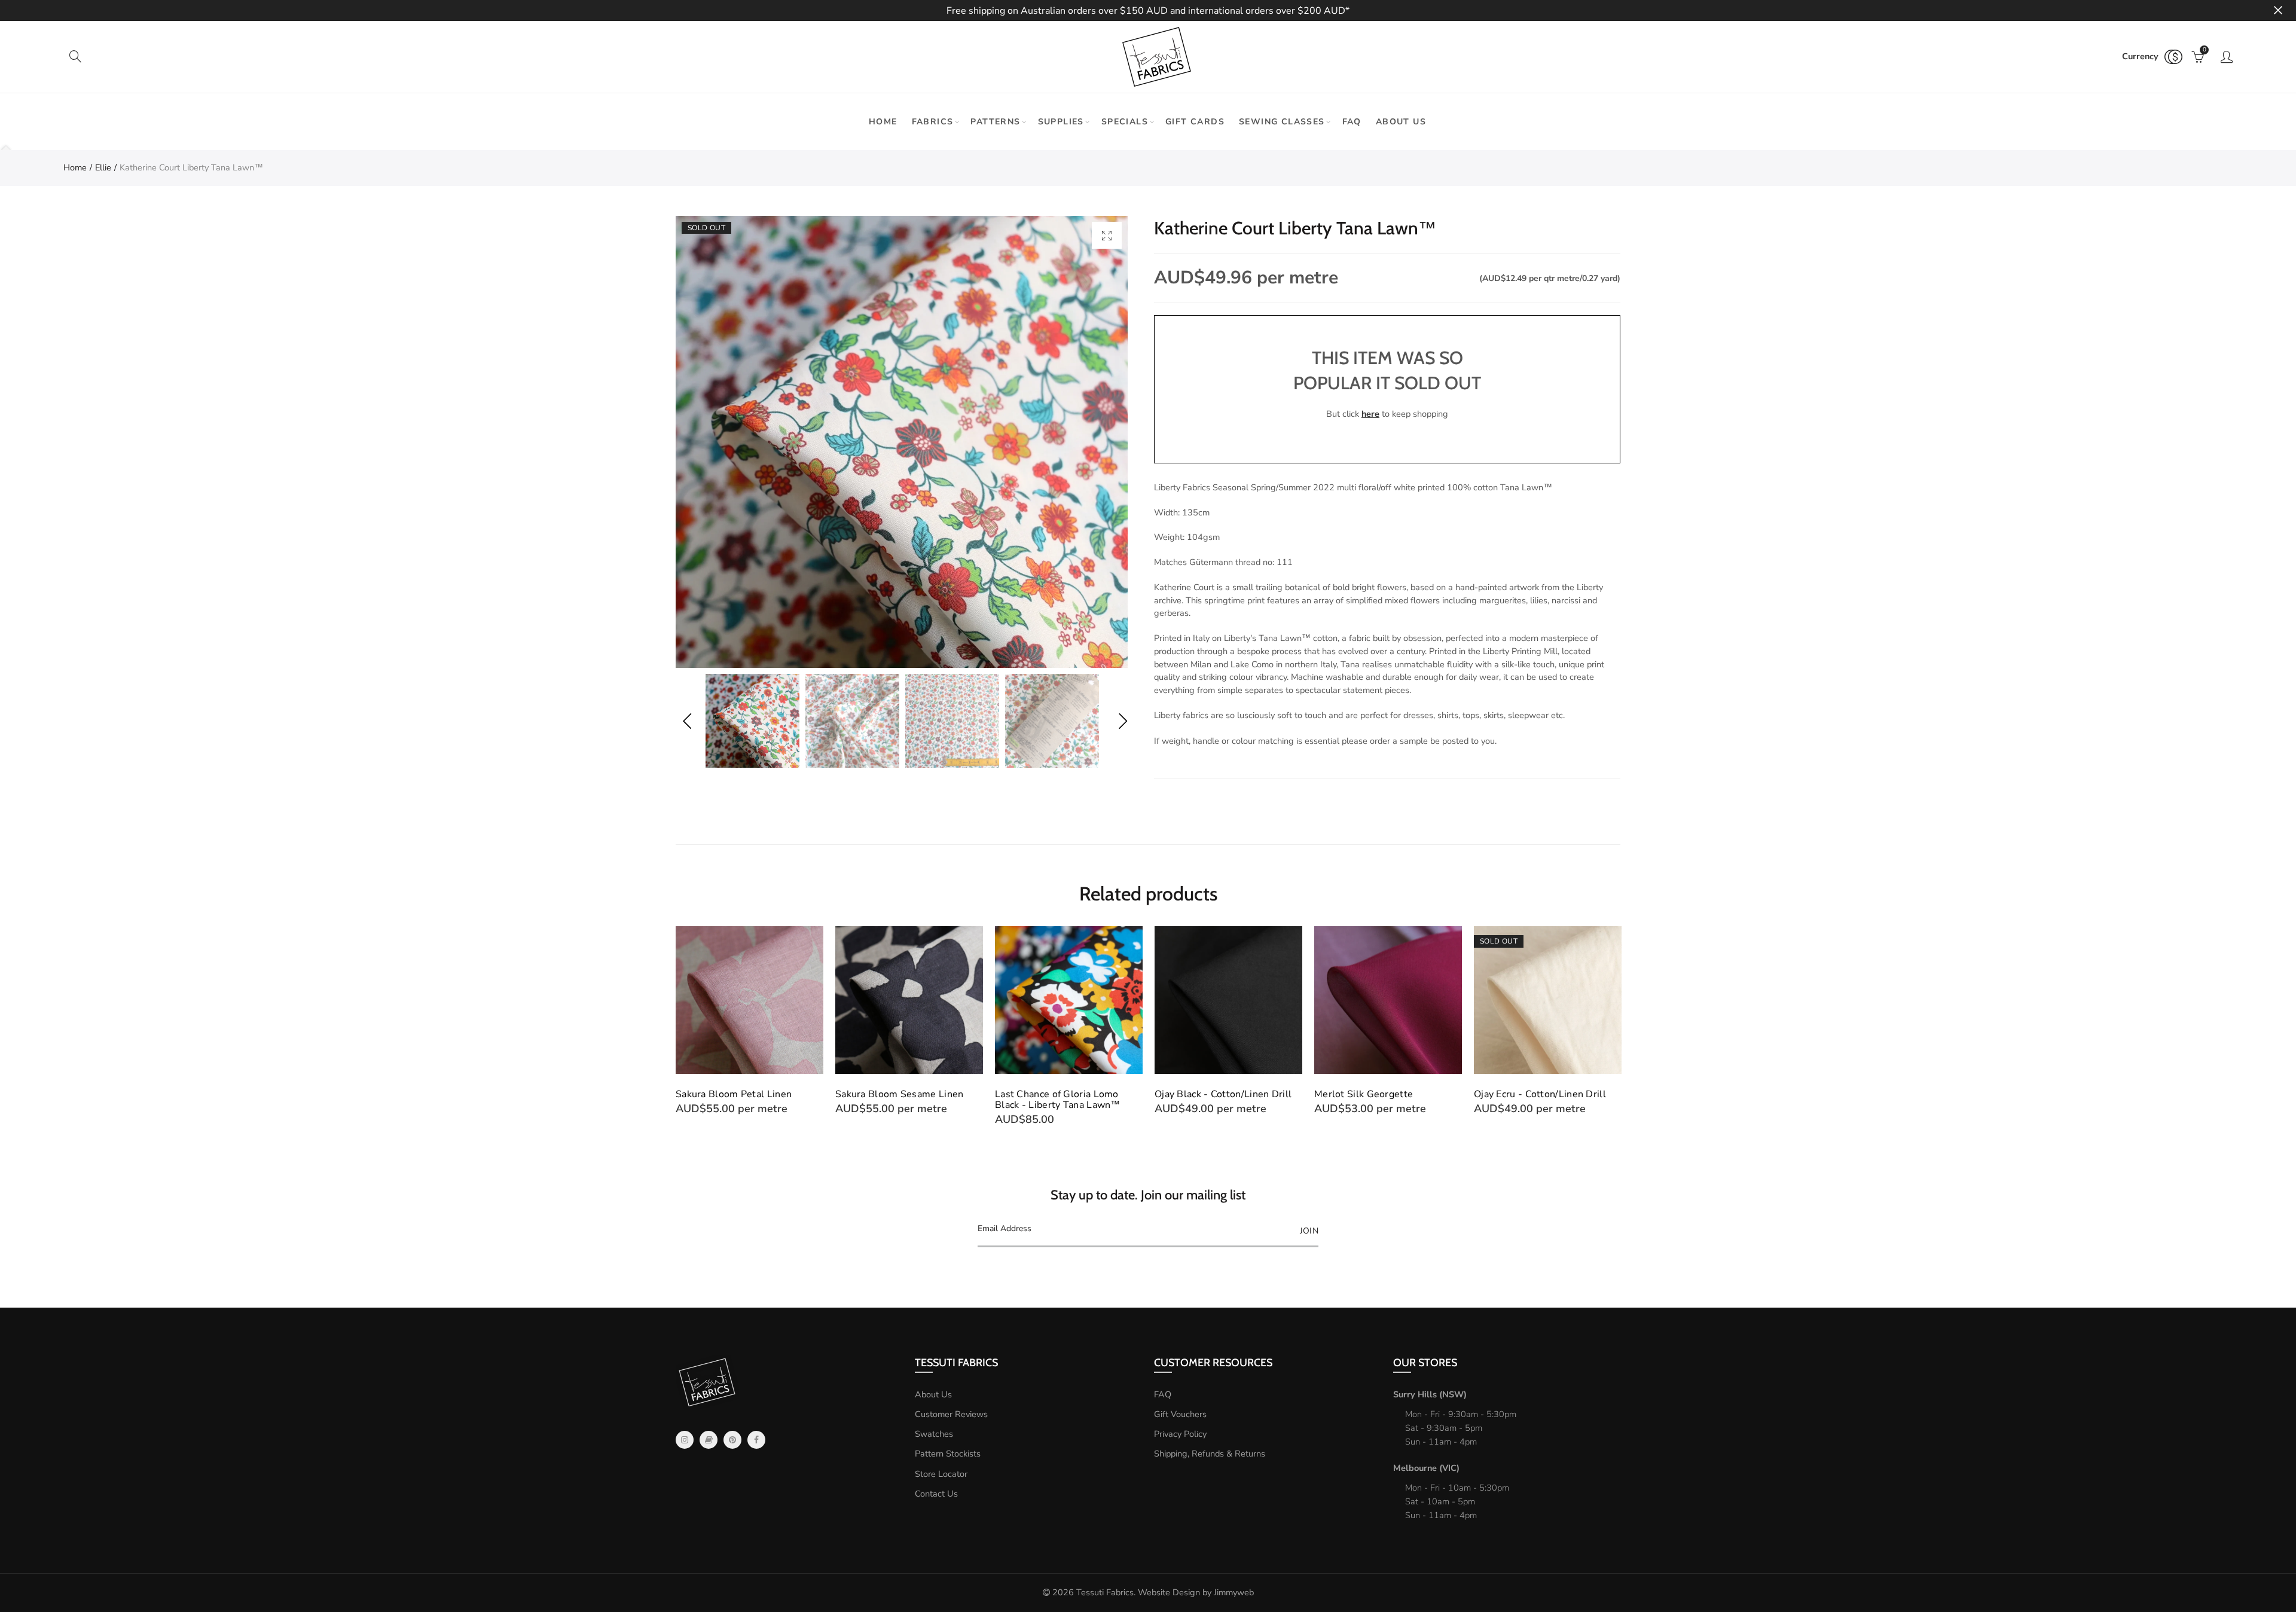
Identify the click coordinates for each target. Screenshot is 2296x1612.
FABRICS (933, 122)
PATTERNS (995, 122)
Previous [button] (687, 721)
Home (883, 122)
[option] (902, 442)
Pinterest (732, 1440)
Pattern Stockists (948, 1454)
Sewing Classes (1282, 122)
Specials (1125, 122)
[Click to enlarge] (1107, 235)
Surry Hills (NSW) (1430, 1394)
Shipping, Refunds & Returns (1210, 1454)
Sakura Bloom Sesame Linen (740, 1094)
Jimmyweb (1234, 1592)
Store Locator (941, 1474)
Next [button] (1123, 721)
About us (1401, 122)
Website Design (1169, 1592)
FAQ (1352, 122)
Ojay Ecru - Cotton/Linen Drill (1380, 1094)
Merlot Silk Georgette (1204, 1094)
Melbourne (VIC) (1426, 1468)
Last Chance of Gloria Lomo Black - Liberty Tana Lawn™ (898, 1100)
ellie (103, 167)
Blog (709, 1440)
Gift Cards (1195, 122)
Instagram (685, 1440)
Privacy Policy (1180, 1434)
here (1370, 414)
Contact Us (936, 1494)
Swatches (934, 1434)
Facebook (756, 1440)
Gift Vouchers (1180, 1414)
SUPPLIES (1061, 122)
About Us (933, 1394)
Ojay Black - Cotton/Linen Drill (1063, 1094)
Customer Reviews (951, 1414)
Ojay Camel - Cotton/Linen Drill (1545, 1094)
